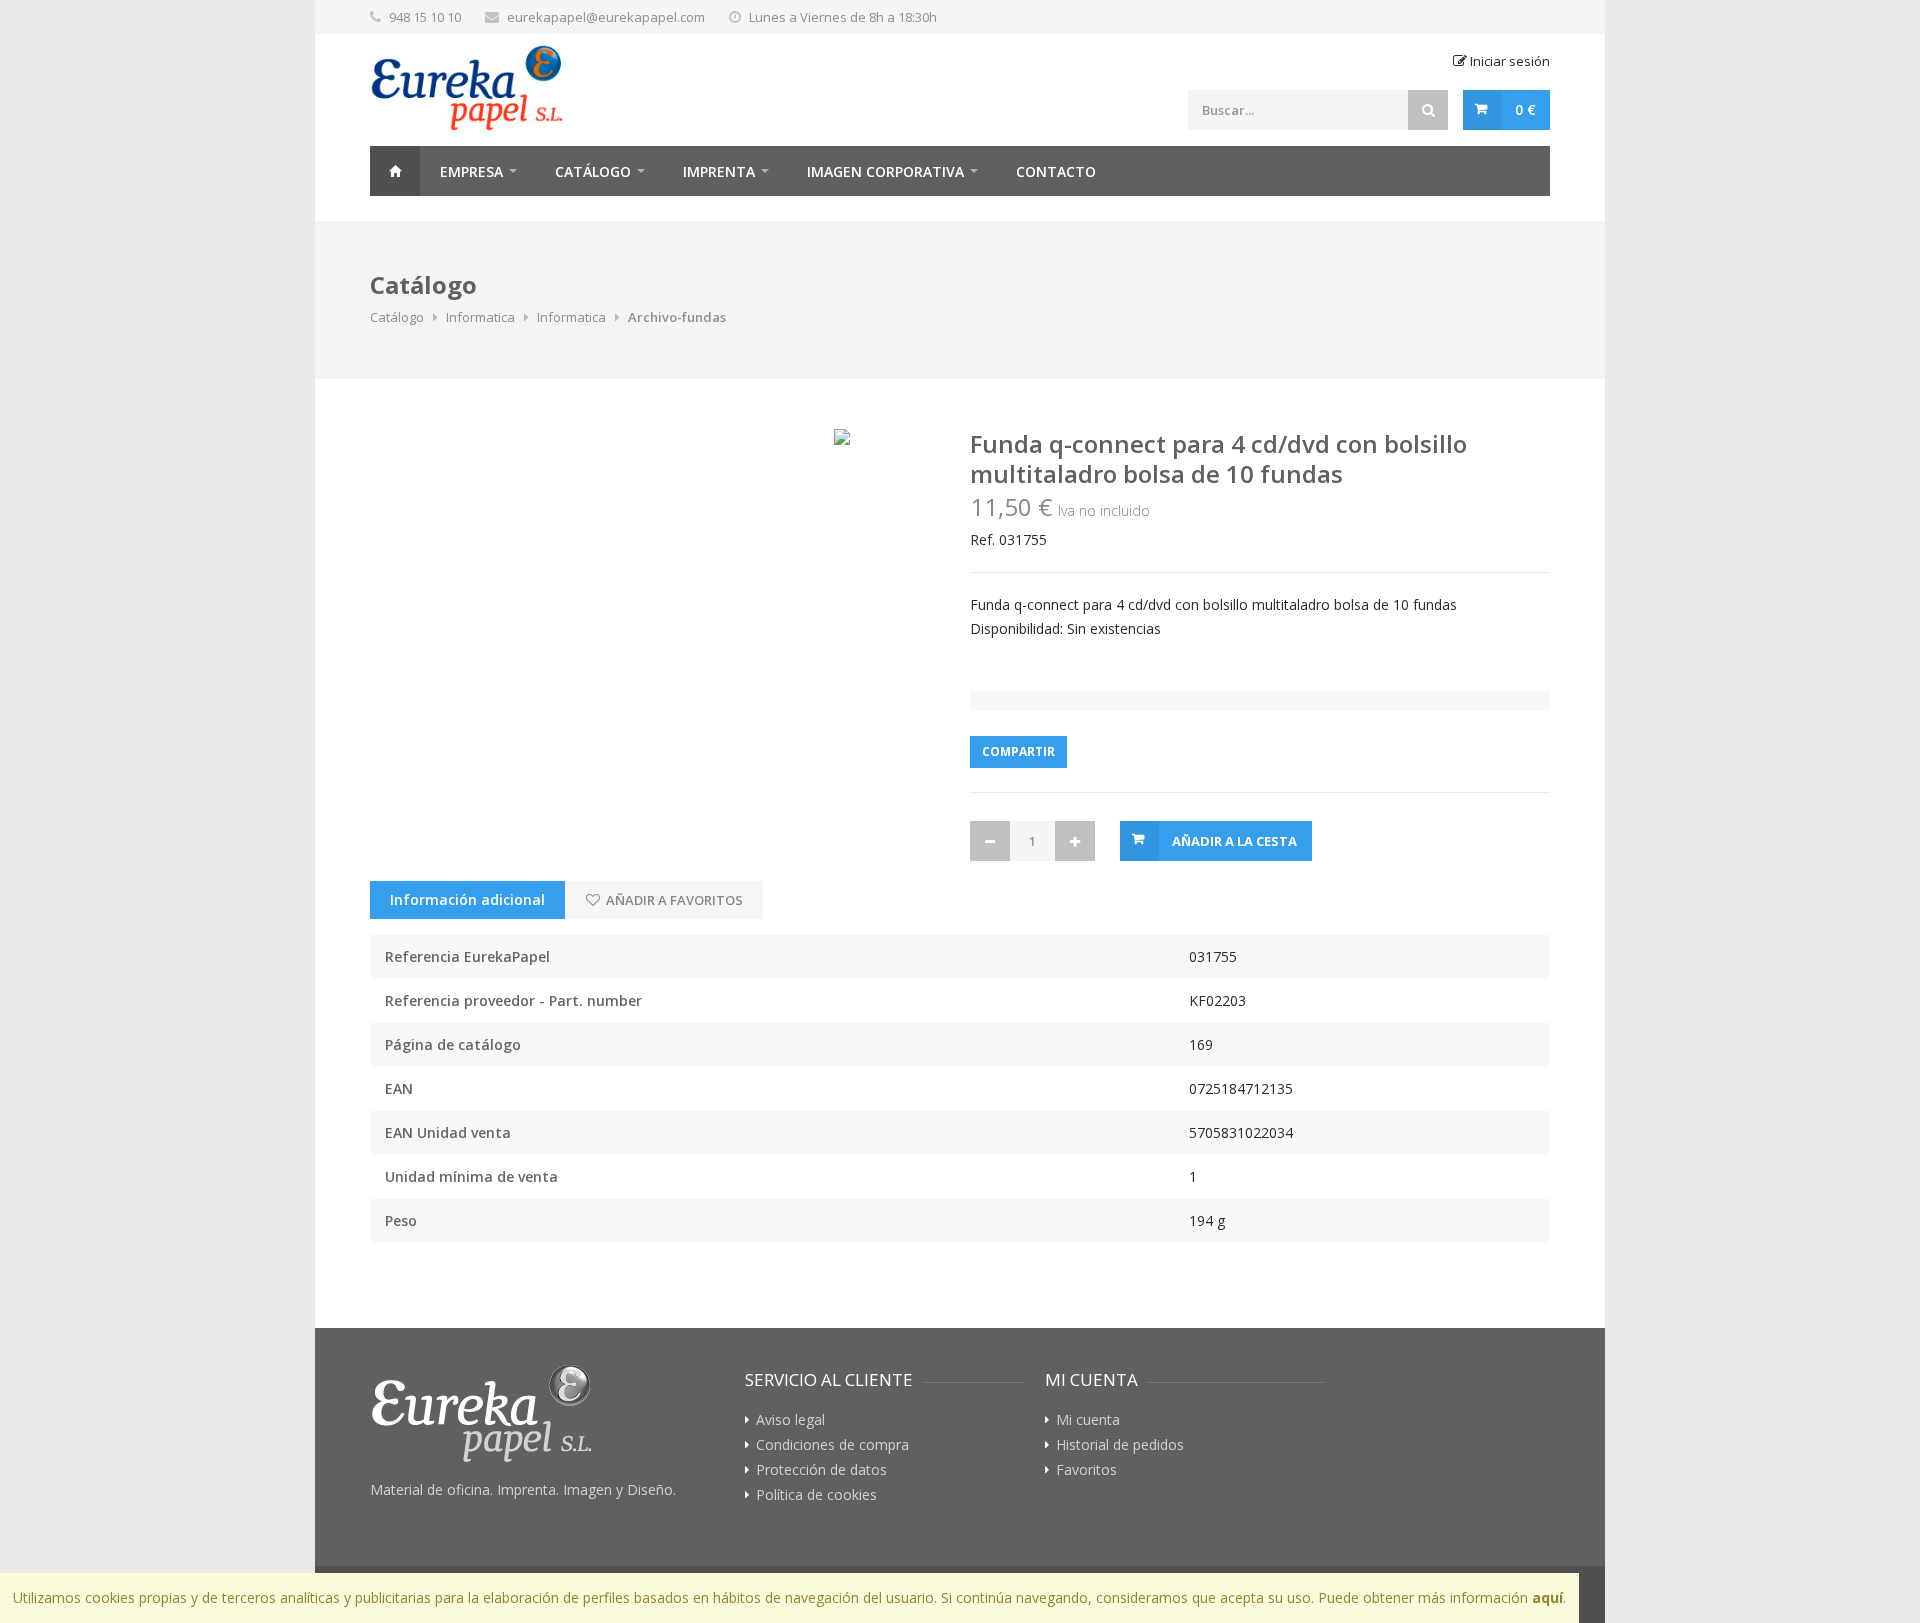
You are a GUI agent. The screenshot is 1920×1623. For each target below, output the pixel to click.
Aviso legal (790, 1420)
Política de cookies (816, 1495)
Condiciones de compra (832, 1445)
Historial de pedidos (1120, 1445)
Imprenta (719, 171)
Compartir (1018, 751)
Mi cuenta (1088, 1420)
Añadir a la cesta (1234, 841)
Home (395, 171)
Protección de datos (821, 1470)
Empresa (471, 171)
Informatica (480, 317)
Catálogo (593, 171)
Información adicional (467, 899)
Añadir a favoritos (673, 900)
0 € (1525, 109)
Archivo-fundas (677, 317)
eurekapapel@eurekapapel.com (606, 17)
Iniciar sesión (1508, 61)
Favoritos (1086, 1470)
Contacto (1056, 171)
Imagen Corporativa (885, 171)
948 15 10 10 (425, 17)
